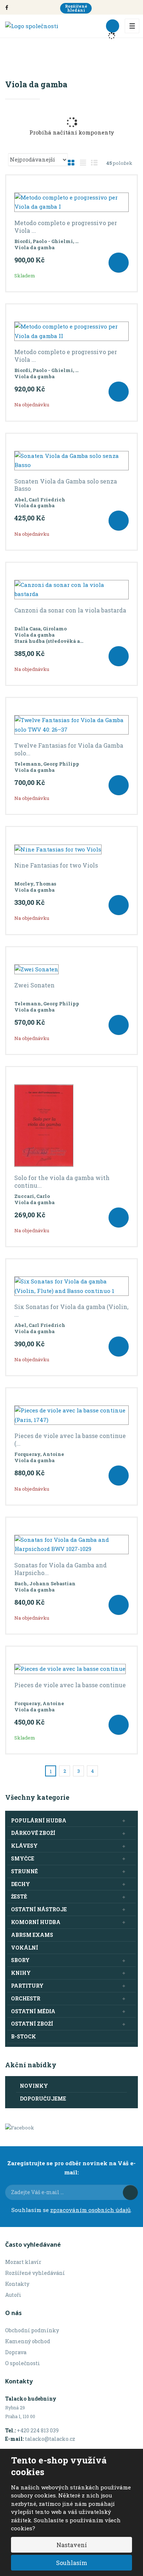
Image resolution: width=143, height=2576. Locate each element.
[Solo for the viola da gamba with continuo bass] (71, 1126)
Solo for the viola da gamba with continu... (62, 1182)
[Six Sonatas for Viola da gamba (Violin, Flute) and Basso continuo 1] (71, 1286)
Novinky (34, 2086)
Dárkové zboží (33, 1833)
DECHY (21, 1884)
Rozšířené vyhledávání (35, 2273)
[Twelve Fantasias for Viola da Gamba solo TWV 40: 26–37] (71, 725)
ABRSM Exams (32, 1935)
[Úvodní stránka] (32, 26)
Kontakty (17, 2284)
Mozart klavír (23, 2262)
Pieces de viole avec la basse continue (70, 1685)
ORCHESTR (26, 1998)
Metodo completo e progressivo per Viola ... (66, 227)
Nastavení (72, 2545)
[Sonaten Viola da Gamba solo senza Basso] (71, 461)
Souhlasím (72, 2563)
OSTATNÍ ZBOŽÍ (32, 2024)
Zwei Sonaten (34, 985)
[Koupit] (119, 263)
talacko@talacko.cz (50, 2439)
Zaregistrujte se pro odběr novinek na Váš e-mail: (71, 2168)
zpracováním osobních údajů (90, 2210)
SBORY (20, 1960)
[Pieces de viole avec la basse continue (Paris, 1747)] (71, 1415)
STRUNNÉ (24, 1871)
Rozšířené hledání (76, 8)
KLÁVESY (24, 1846)
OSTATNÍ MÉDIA (33, 2011)
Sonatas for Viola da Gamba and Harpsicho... (60, 1569)
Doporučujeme (43, 2099)
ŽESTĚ (19, 1896)
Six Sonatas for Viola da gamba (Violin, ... (71, 1311)
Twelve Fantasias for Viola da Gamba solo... (69, 749)
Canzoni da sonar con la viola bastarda (70, 610)
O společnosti (23, 2363)
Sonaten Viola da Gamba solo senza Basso (66, 485)
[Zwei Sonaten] (71, 970)
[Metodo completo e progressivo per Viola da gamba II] (71, 331)
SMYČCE (23, 1858)
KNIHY (21, 1973)
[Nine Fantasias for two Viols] (71, 849)
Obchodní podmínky (32, 2330)
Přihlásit (130, 2192)
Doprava (16, 2352)
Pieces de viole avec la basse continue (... (70, 1440)
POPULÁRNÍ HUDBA (39, 1820)
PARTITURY (27, 1986)
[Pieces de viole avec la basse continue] (71, 1669)
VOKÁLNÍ (25, 1948)
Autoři (13, 2295)
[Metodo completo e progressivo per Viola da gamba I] (71, 202)
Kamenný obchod (28, 2341)
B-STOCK (23, 2036)
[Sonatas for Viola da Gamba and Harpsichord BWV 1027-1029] (71, 1545)
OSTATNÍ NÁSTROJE (39, 1909)
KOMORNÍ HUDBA (36, 1922)
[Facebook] (7, 7)
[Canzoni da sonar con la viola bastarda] (71, 590)
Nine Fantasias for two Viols (56, 865)
